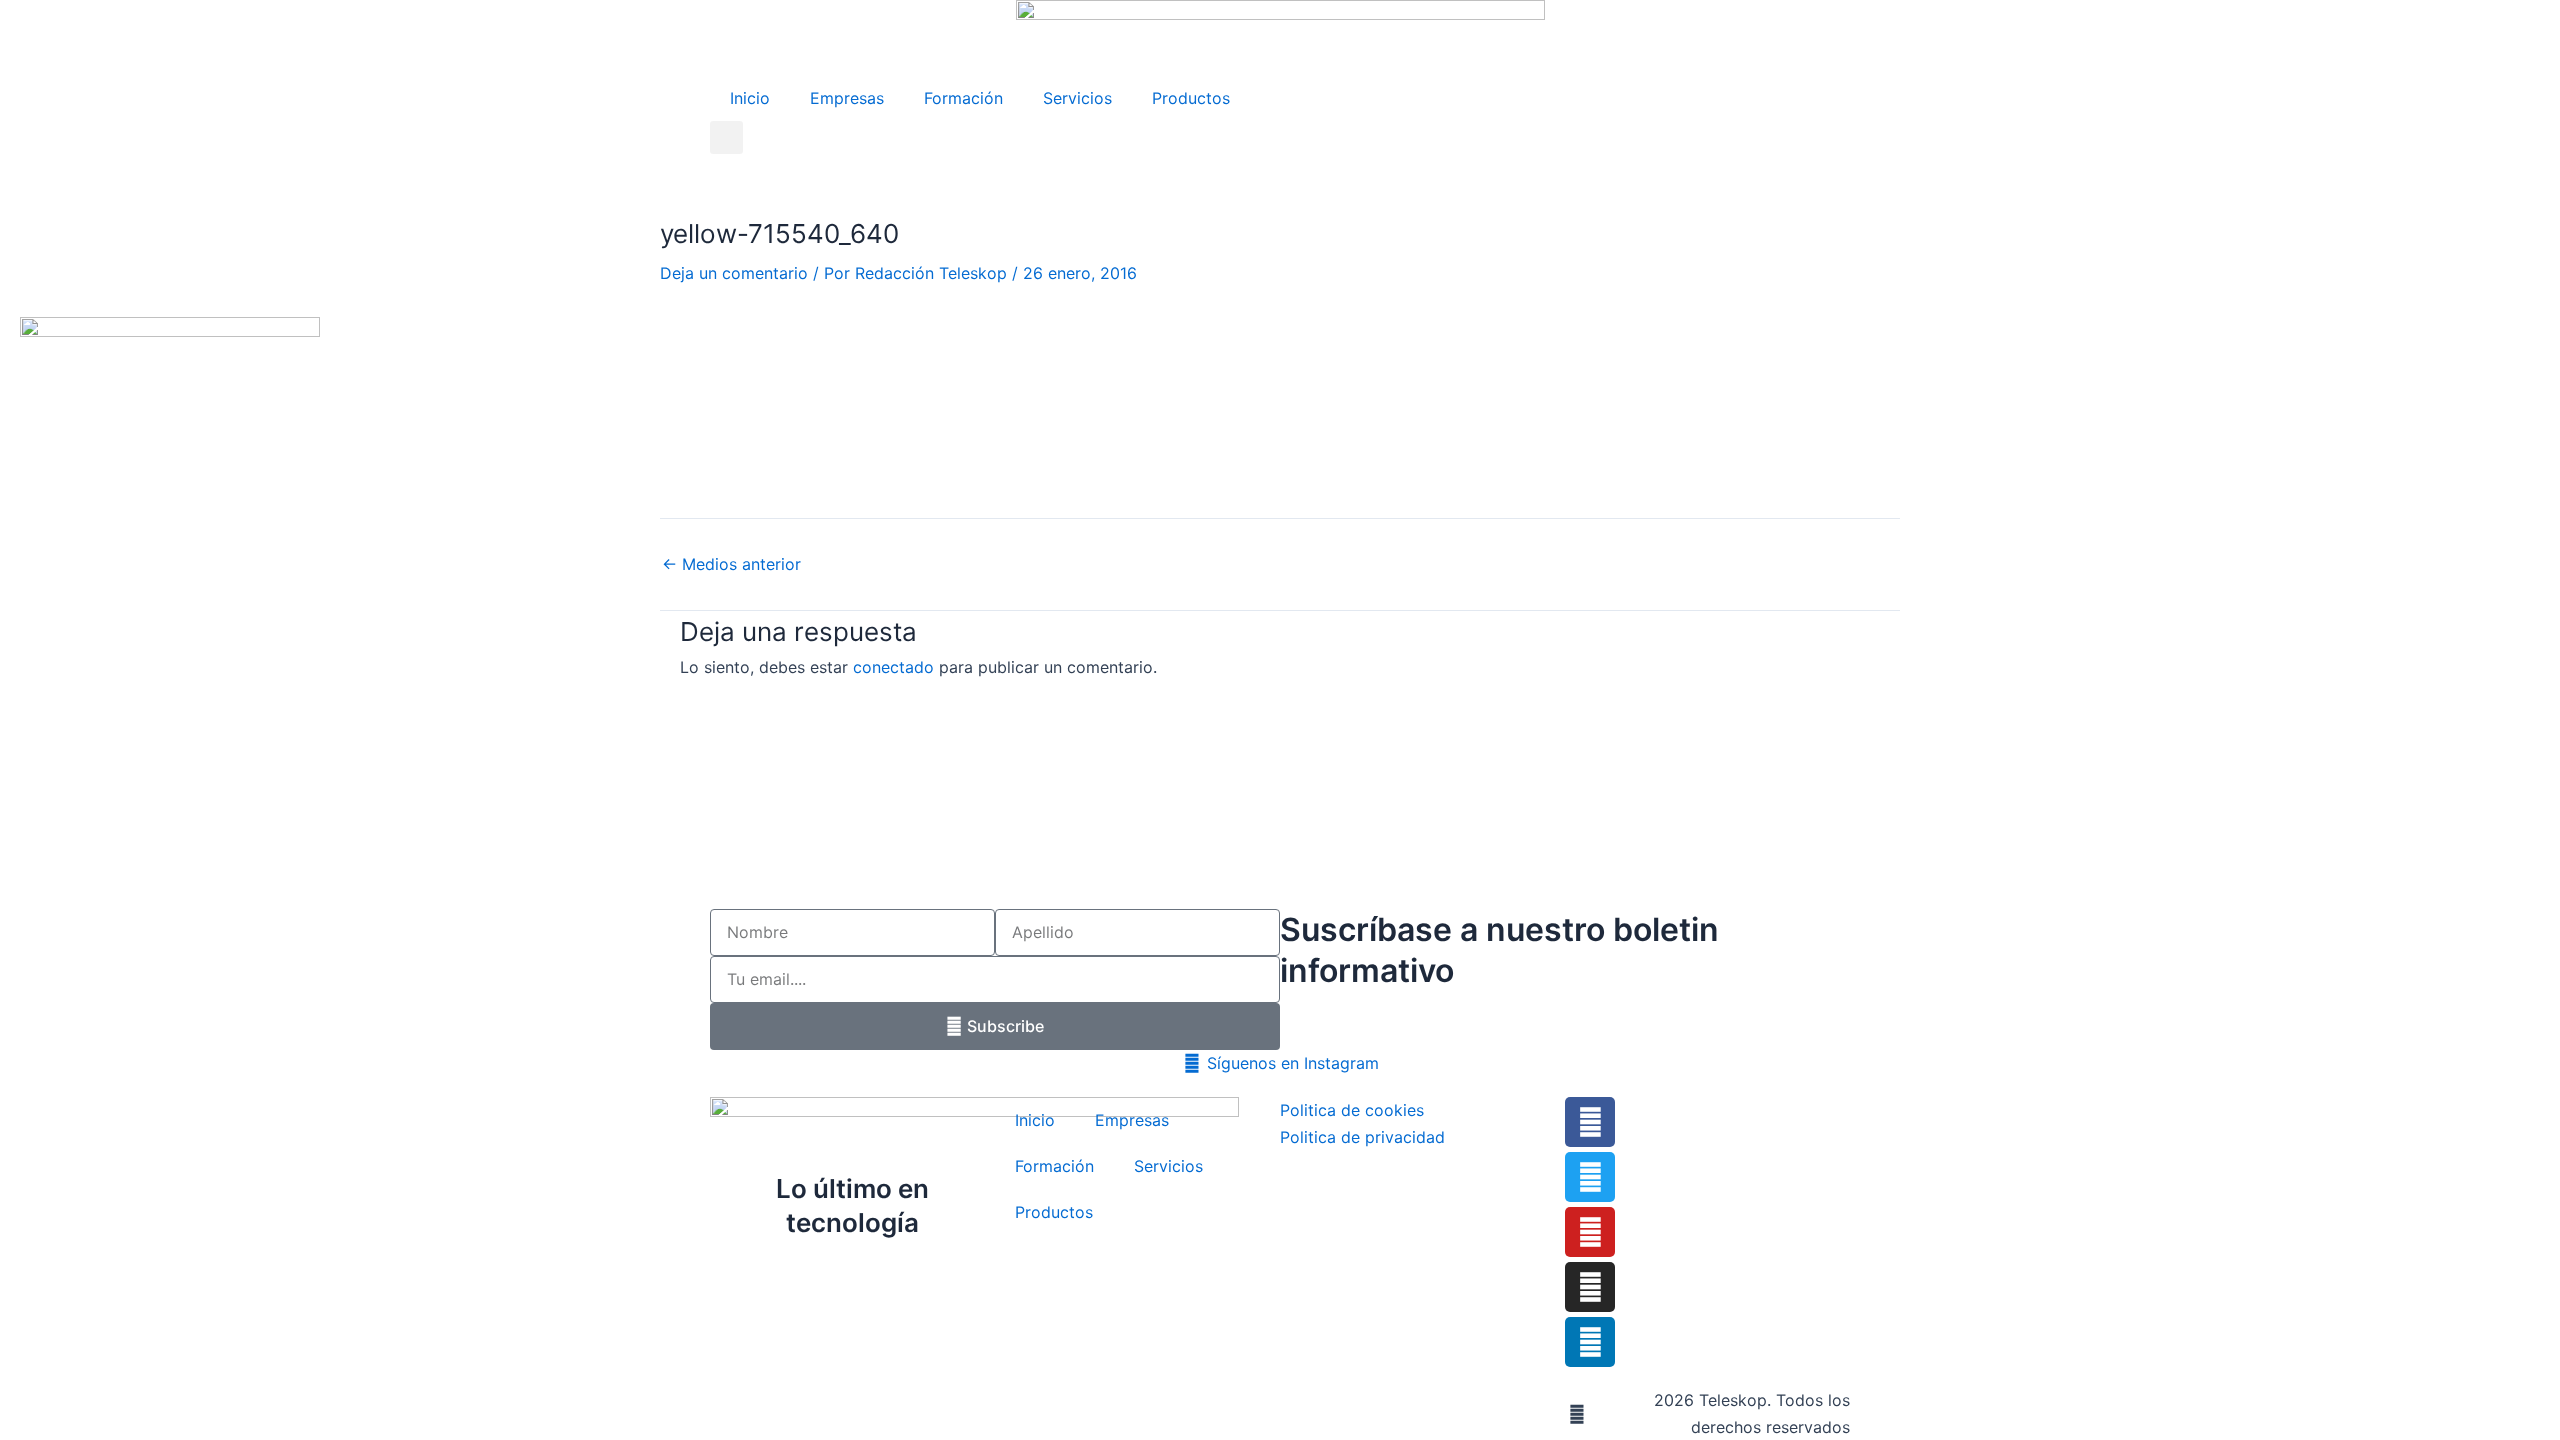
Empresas (847, 98)
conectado (893, 667)
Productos (1191, 98)
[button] (726, 137)
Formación (963, 98)
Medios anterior (731, 564)
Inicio (750, 98)
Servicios (1077, 98)
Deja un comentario (734, 273)
